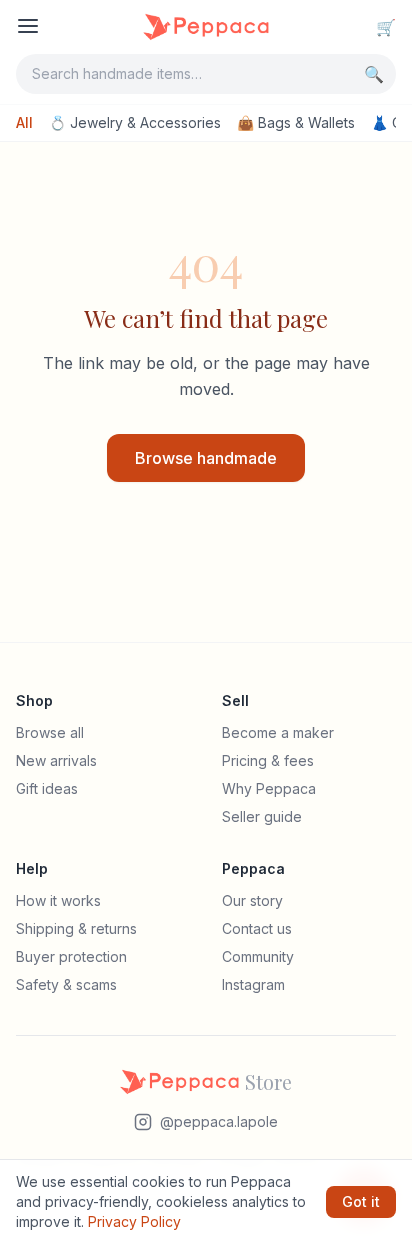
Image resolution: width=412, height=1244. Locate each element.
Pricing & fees (268, 760)
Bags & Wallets (296, 122)
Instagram (253, 984)
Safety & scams (66, 984)
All (24, 122)
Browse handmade (206, 458)
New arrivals (56, 760)
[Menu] (28, 26)
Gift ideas (47, 788)
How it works (58, 900)
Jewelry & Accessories (135, 122)
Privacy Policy (134, 1221)
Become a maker (278, 732)
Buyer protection (71, 956)
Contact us (257, 928)
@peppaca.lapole (219, 1121)
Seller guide (262, 816)
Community (258, 956)
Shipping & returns (76, 928)
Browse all (50, 732)
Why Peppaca (269, 788)
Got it (361, 1201)
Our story (252, 900)
